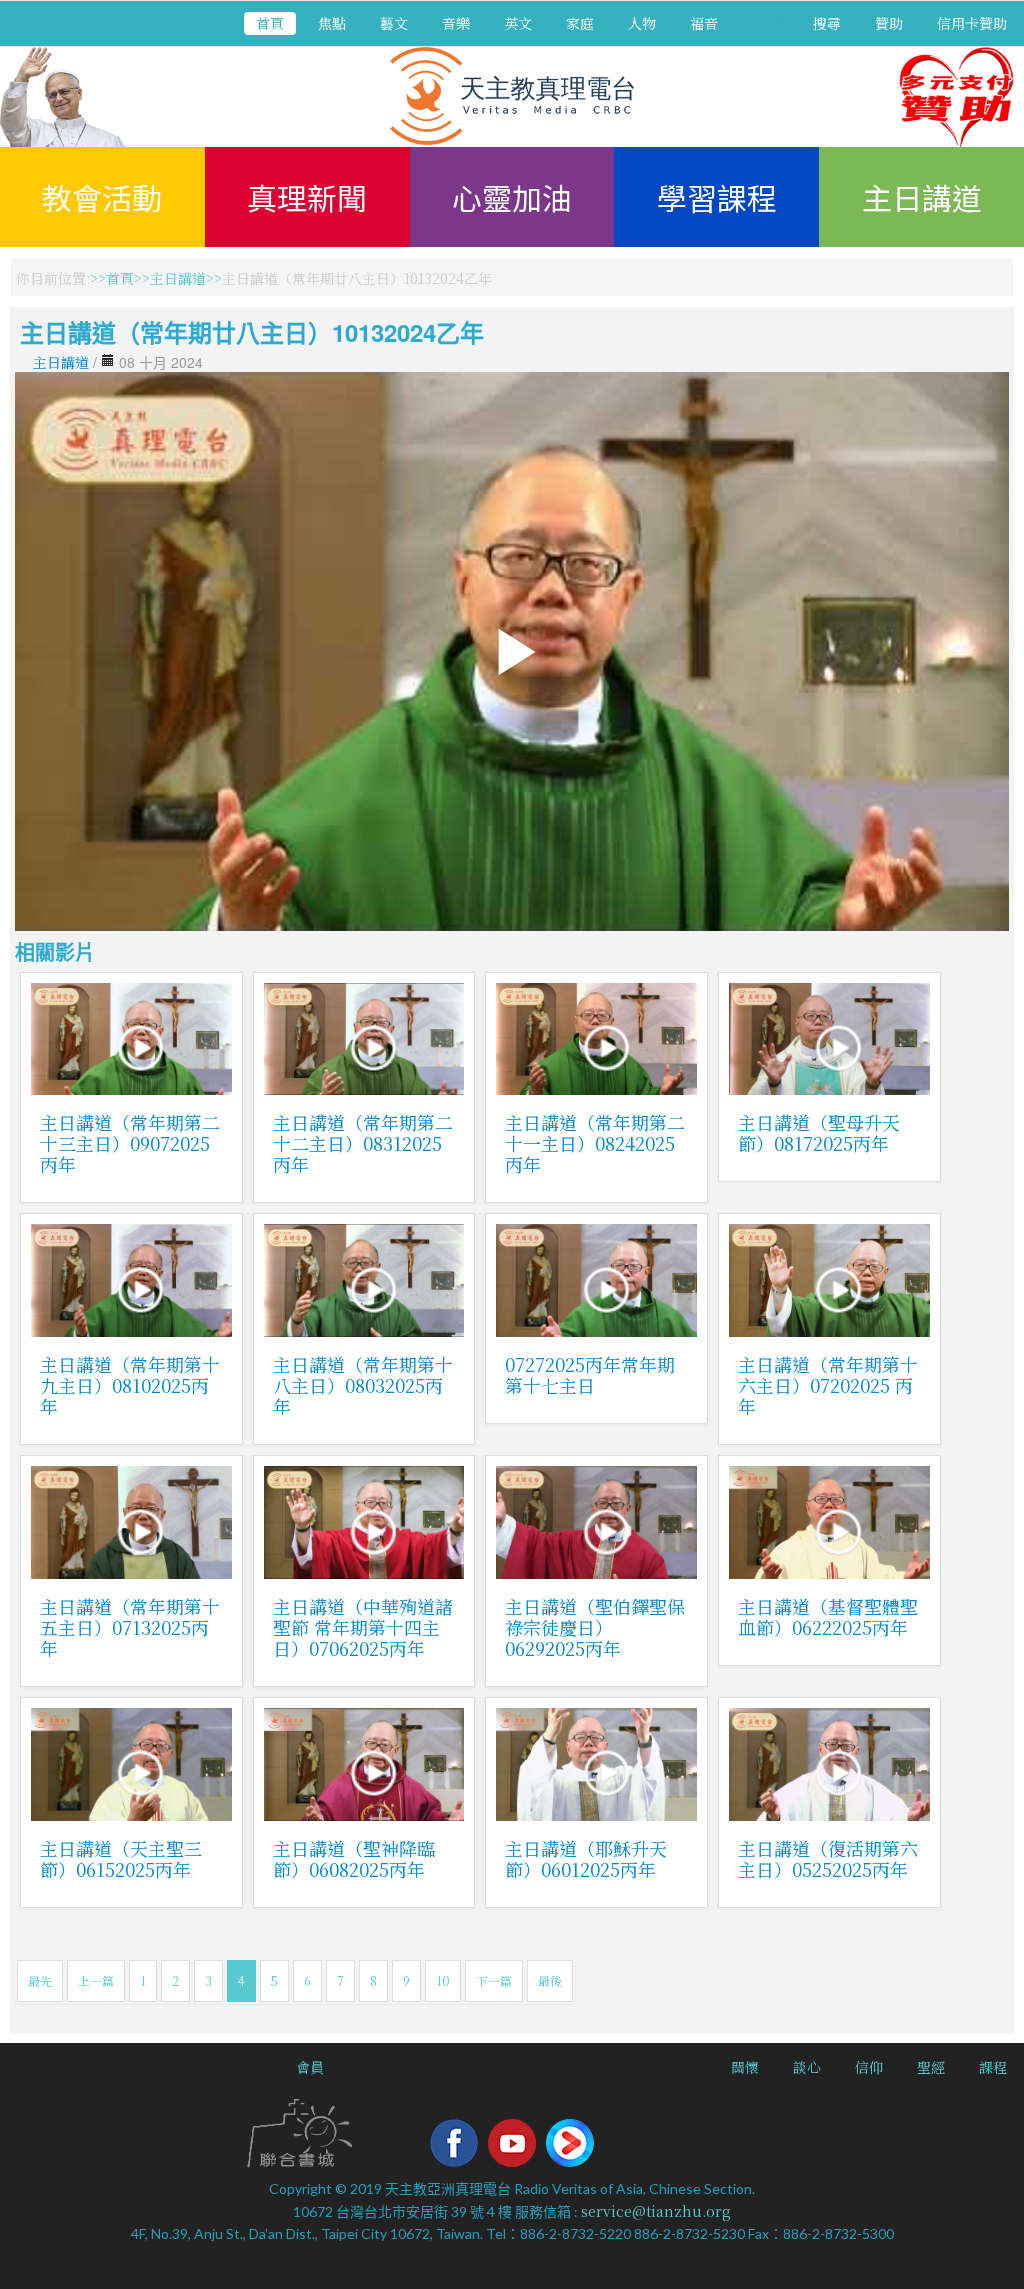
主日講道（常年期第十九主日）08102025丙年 (130, 1385)
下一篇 (494, 1980)
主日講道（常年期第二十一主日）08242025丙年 (595, 1143)
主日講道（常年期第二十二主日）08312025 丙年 (363, 1143)
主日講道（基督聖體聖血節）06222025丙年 (828, 1616)
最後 (550, 1980)
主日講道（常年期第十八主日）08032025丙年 (363, 1385)
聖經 (931, 2067)
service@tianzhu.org (656, 2211)
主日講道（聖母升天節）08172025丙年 (819, 1132)
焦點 (332, 23)
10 (443, 1980)
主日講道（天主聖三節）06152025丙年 (121, 1858)
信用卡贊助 (972, 23)
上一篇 (96, 1980)
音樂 (456, 23)
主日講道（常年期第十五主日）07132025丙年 (130, 1627)
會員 (310, 2067)
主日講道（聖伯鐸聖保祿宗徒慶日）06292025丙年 (595, 1627)
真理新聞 (307, 197)
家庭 (580, 23)
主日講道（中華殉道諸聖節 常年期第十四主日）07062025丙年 (363, 1627)
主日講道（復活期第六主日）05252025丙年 (828, 1858)
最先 (40, 1980)
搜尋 (827, 23)
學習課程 (717, 197)
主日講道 (922, 197)
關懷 (745, 2067)
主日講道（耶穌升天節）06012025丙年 (586, 1858)
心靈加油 (512, 197)
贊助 (889, 23)
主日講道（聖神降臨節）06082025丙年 (354, 1858)
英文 (518, 23)
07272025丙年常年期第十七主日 (590, 1374)
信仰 (869, 2067)
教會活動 (102, 197)
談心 (807, 2067)
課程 (993, 2067)
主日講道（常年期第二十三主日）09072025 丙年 (130, 1143)
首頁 (270, 23)
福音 (704, 23)
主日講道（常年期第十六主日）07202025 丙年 (828, 1385)
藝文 (394, 23)
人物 (642, 23)
